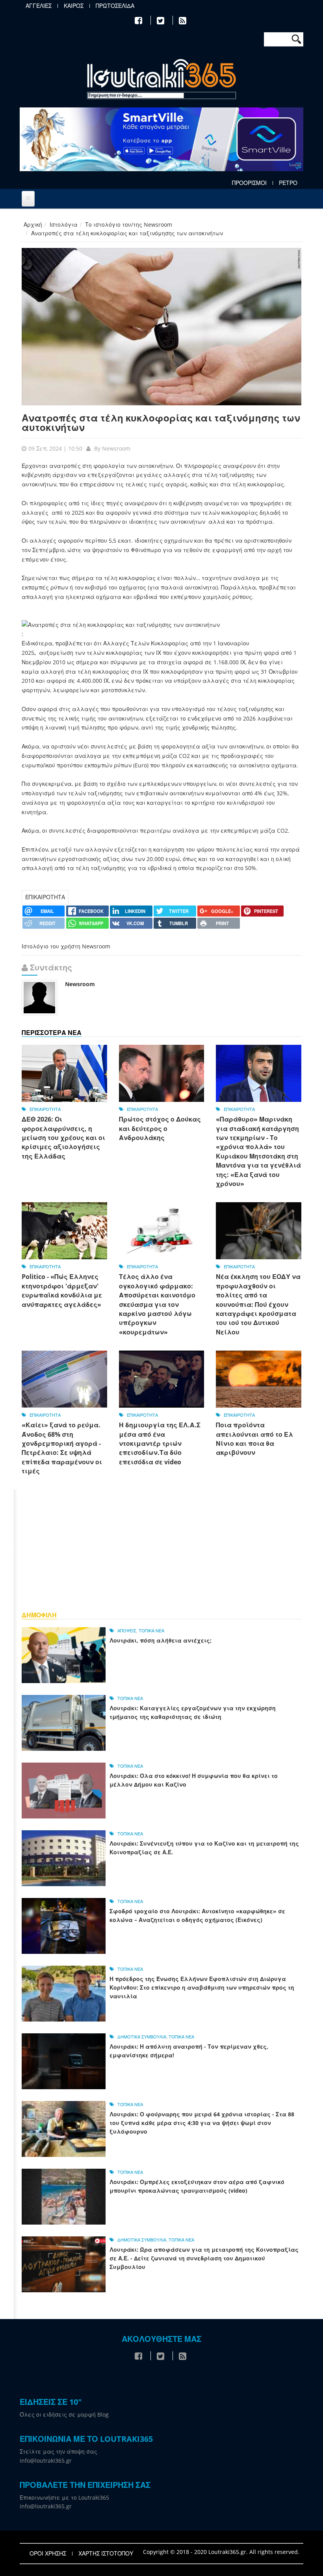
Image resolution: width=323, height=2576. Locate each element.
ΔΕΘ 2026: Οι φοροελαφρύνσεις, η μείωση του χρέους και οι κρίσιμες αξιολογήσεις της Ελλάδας (63, 1138)
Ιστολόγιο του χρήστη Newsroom (66, 946)
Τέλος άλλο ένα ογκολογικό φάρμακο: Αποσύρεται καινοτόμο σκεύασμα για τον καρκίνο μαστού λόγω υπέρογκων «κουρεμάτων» (157, 1304)
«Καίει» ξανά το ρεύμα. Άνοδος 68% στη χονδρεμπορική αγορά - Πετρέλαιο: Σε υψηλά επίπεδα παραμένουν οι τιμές (62, 1448)
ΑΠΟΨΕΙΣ (127, 1631)
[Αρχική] (161, 80)
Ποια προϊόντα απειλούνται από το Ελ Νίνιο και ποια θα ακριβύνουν (254, 1439)
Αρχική (33, 225)
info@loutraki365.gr (46, 2461)
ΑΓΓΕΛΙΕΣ (39, 6)
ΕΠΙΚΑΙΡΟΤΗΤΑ (45, 897)
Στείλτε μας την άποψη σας (58, 2451)
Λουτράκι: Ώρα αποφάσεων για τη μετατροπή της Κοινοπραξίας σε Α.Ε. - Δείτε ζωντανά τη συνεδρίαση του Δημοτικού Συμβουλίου (204, 2258)
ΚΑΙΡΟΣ (74, 6)
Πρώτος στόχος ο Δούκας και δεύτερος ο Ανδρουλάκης (160, 1128)
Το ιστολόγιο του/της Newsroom (129, 225)
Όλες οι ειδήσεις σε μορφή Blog (64, 2414)
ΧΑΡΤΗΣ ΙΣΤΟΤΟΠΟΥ (106, 2554)
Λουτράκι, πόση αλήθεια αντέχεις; (161, 1640)
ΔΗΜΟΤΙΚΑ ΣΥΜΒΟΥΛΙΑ (142, 2037)
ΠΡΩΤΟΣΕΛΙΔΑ (115, 6)
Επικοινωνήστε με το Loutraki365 (64, 2497)
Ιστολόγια (64, 225)
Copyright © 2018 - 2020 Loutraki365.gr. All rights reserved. (221, 2552)
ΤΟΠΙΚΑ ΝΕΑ (151, 1631)
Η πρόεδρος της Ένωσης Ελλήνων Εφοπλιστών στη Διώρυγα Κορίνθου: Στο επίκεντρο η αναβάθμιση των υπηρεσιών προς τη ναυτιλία (202, 1987)
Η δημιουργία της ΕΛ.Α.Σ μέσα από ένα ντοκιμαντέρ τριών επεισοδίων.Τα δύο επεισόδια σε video (160, 1443)
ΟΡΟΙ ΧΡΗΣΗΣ (48, 2554)
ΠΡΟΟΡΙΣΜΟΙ (249, 183)
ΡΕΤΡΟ (288, 183)
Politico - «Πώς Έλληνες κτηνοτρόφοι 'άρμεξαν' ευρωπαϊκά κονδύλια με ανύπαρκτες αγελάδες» (62, 1290)
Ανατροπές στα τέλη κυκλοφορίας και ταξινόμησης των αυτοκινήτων (161, 422)
